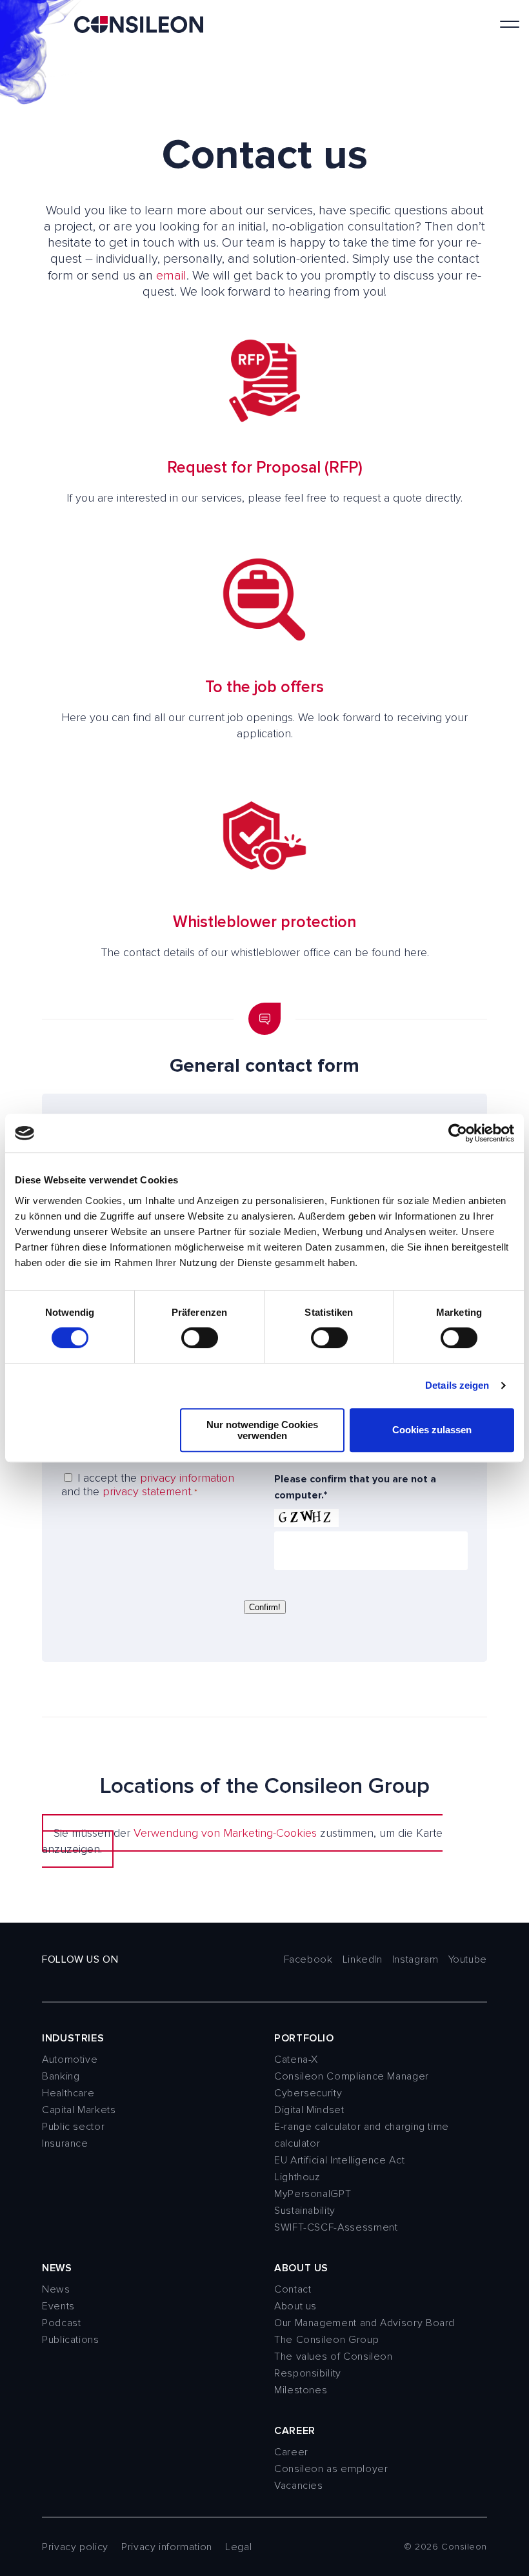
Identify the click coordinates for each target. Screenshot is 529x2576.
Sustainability (305, 2211)
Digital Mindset (309, 2110)
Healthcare (68, 2093)
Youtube (468, 1959)
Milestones (301, 2390)
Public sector (73, 2127)
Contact (293, 2289)
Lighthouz (297, 2177)
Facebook (308, 1959)
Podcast (61, 2323)
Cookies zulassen (432, 1430)
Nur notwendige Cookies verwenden (262, 1430)
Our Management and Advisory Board (364, 2323)
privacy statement (147, 1491)
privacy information (187, 1478)
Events (58, 2306)
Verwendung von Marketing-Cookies (225, 1833)
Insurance (65, 2143)
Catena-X (296, 2060)
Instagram (415, 1959)
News (56, 2289)
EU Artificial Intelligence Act (339, 2160)
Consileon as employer (331, 2469)
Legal (238, 2547)
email (171, 276)
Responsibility (308, 2373)
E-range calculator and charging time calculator (362, 2135)
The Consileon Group (326, 2340)
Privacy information (167, 2547)
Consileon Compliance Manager (352, 2076)
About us (295, 2306)
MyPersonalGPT (313, 2194)
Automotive (70, 2060)
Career (291, 2452)
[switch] (200, 1338)
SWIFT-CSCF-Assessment (336, 2227)
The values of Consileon (334, 2356)
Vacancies (299, 2486)
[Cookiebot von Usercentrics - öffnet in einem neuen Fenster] (458, 1133)
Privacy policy (75, 2547)
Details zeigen (457, 1385)
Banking (61, 2076)
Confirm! (265, 1607)
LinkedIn (363, 1959)
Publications (71, 2340)
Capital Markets (79, 2110)
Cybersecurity (308, 2093)
